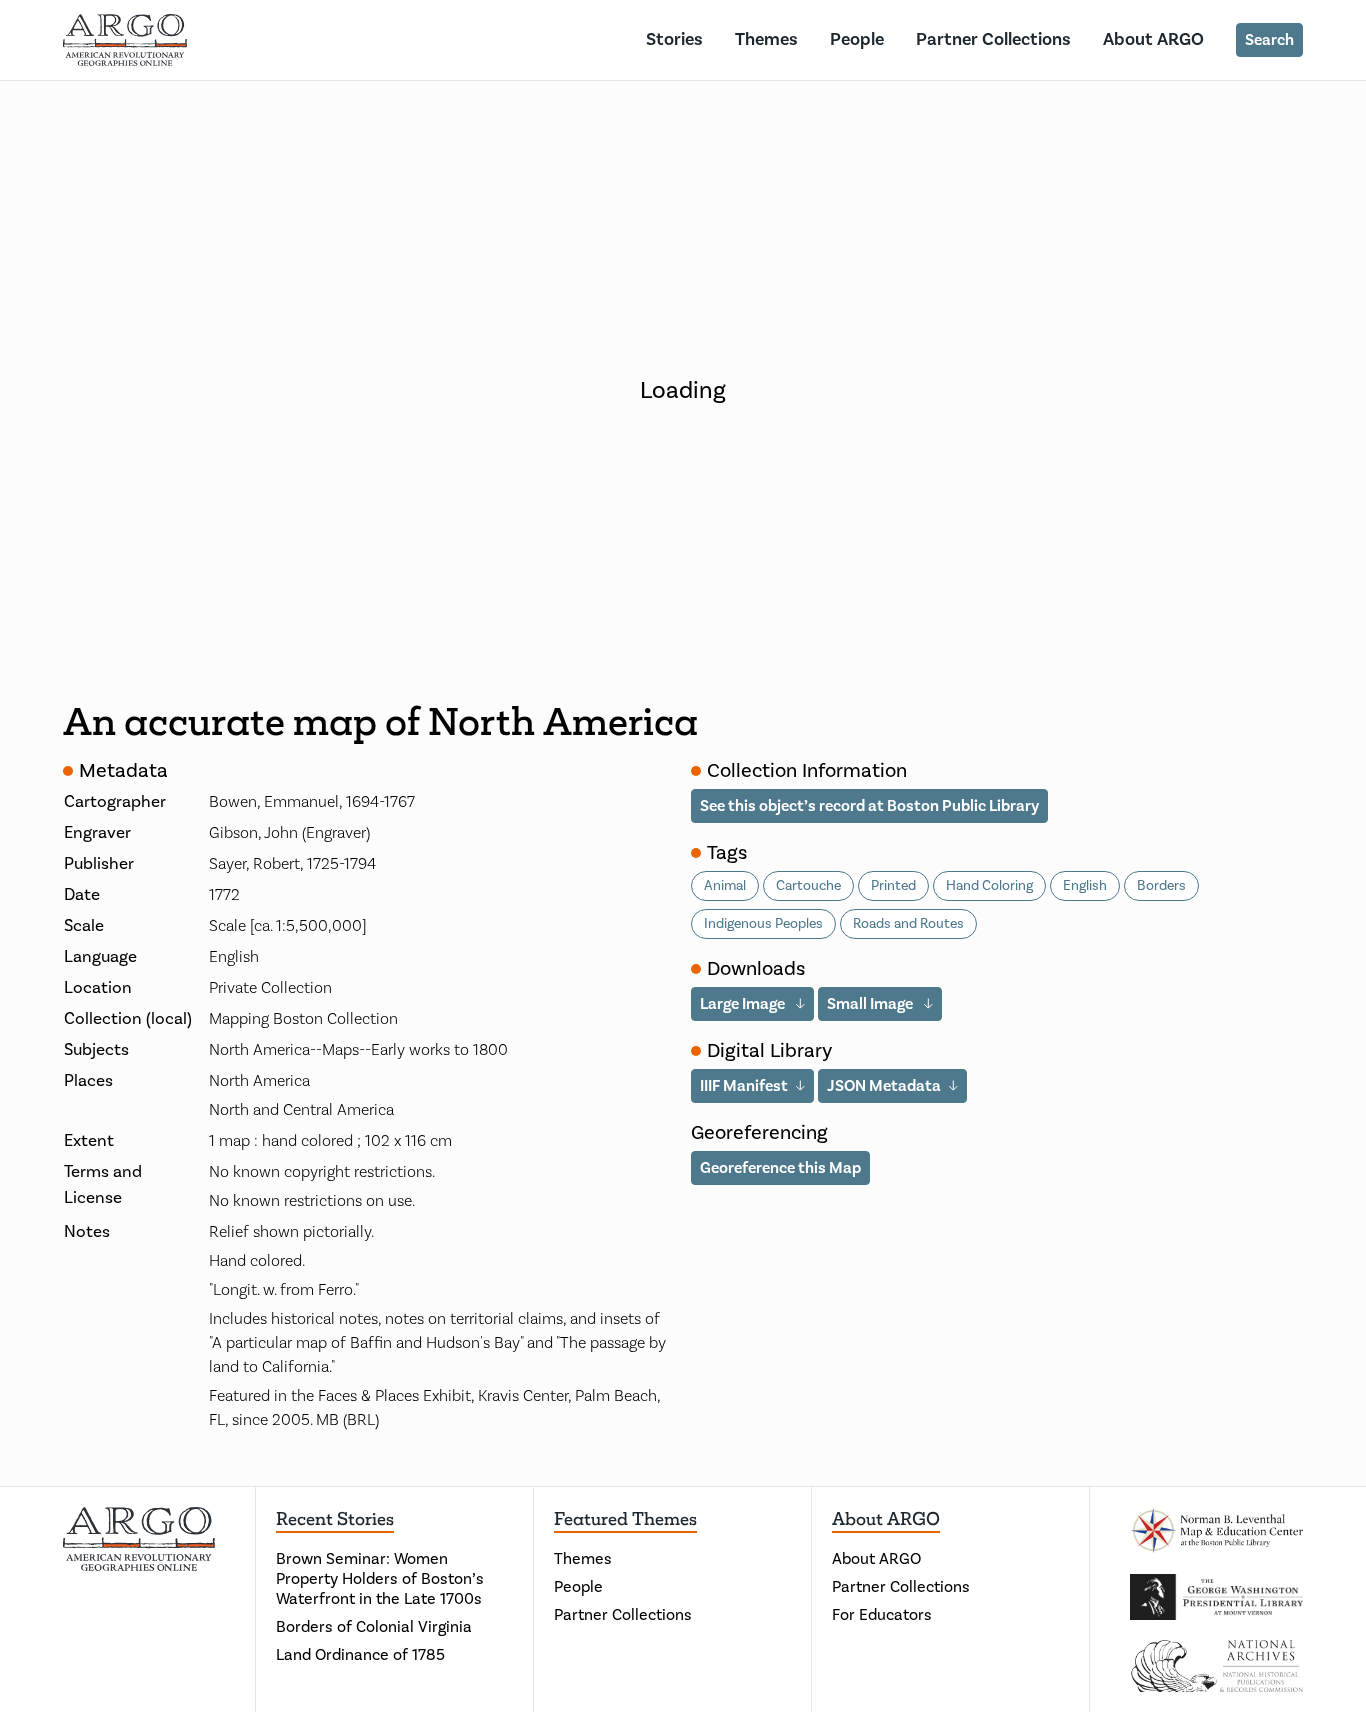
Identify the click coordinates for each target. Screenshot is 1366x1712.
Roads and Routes (908, 924)
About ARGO (1153, 39)
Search (1269, 40)
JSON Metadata (884, 1086)
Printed (893, 886)
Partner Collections (993, 39)
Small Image (871, 1004)
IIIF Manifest (744, 1086)
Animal (725, 886)
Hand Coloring (989, 886)
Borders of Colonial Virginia (374, 1627)
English (1085, 886)
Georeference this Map (780, 1168)
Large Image (744, 1004)
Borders (1161, 886)
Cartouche (808, 886)
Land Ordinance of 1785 (360, 1655)
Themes (766, 39)
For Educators (882, 1615)
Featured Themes (625, 1519)
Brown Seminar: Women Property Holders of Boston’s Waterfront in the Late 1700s (380, 1579)
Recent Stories (335, 1519)
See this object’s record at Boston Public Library (869, 806)
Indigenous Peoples (763, 924)
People (857, 39)
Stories (674, 39)
